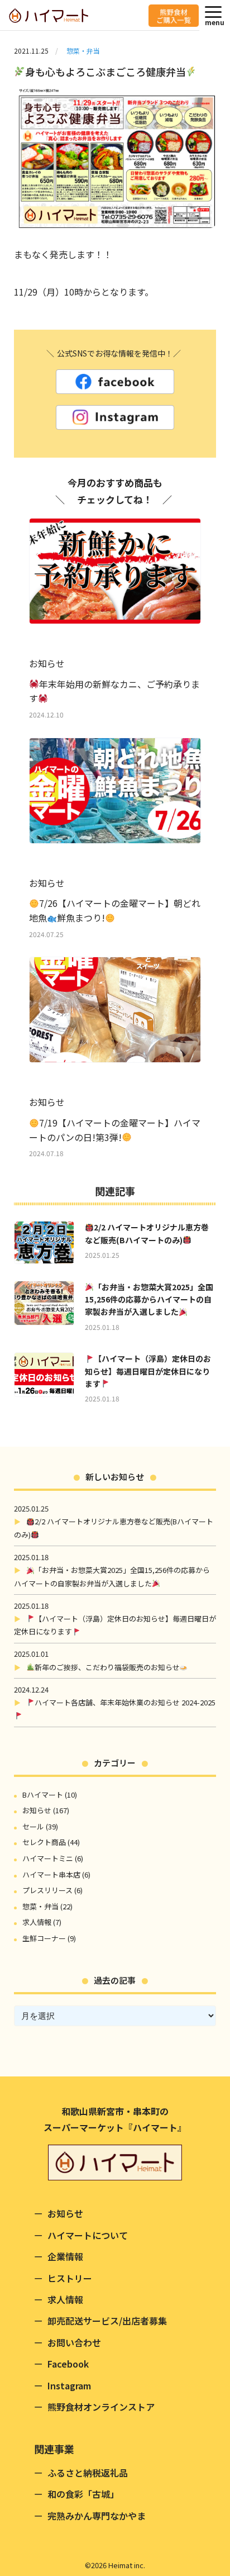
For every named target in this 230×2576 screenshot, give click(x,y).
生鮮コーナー (44, 1938)
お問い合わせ (74, 2342)
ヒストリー (70, 2278)
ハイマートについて (88, 2235)
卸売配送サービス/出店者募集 (107, 2321)
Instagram (69, 2385)
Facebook (68, 2364)
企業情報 (65, 2256)
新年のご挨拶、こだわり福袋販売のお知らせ (107, 1667)
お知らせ (37, 1810)
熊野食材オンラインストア (101, 2407)
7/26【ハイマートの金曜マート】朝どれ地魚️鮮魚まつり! (115, 910)
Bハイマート (43, 1795)
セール (33, 1826)
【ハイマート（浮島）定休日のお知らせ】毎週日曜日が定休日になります (148, 1371)
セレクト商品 (44, 1842)
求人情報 (37, 1922)
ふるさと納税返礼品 (88, 2473)
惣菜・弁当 (83, 51)
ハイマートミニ (48, 1858)
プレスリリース (47, 1890)
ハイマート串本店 (51, 1874)
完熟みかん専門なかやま (97, 2516)
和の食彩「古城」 (83, 2494)
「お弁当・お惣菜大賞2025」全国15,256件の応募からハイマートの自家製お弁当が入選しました (149, 1299)
